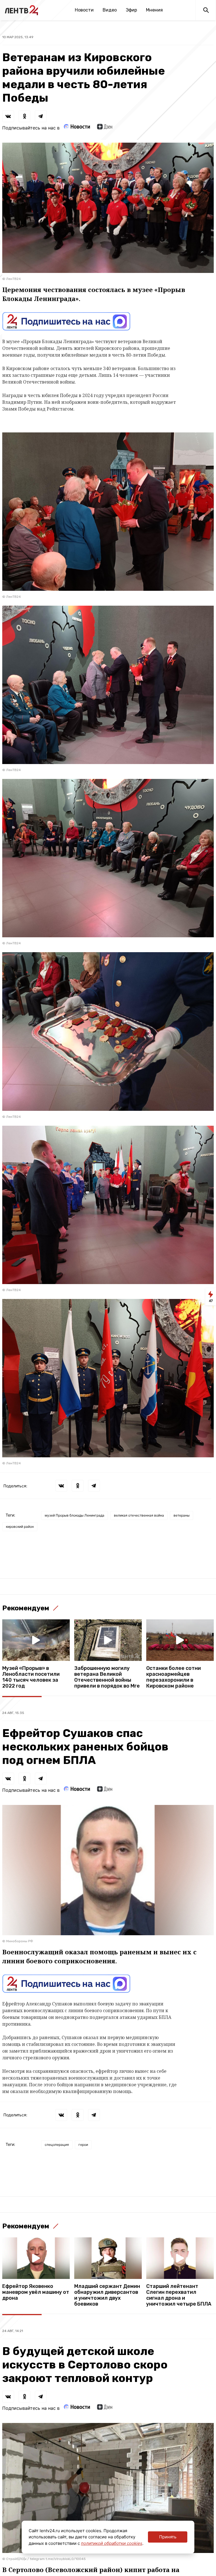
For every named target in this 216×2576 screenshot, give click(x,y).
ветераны (182, 1515)
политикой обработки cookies (112, 2543)
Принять (168, 2537)
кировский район (20, 1527)
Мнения (154, 10)
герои (83, 2145)
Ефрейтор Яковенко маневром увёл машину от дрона (36, 2292)
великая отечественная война (139, 1515)
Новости (84, 10)
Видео (110, 10)
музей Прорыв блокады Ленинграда (75, 1515)
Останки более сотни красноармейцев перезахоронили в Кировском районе (174, 1677)
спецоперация (57, 2145)
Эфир (131, 10)
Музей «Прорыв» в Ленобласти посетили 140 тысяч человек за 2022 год (31, 1677)
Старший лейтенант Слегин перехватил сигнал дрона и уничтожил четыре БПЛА (179, 2295)
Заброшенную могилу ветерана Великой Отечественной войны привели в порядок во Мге (107, 1677)
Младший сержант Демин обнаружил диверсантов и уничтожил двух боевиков (107, 2295)
